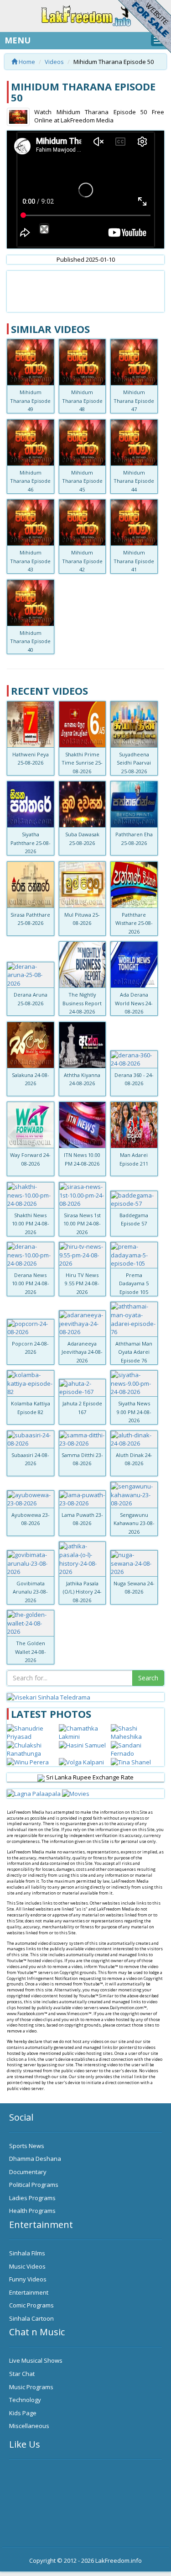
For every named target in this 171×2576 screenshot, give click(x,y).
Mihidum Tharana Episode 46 (30, 481)
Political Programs (34, 2185)
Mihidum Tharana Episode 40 (30, 641)
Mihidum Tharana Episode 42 (82, 561)
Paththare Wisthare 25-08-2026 (134, 923)
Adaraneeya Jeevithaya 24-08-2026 (82, 1352)
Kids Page (23, 2413)
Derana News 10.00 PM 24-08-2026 (31, 1283)
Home (26, 62)
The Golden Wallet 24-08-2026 (31, 1652)
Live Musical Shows (36, 2360)
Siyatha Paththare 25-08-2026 (31, 843)
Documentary (28, 2172)
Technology (25, 2400)
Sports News (27, 2146)
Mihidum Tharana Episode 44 (134, 481)
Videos (54, 62)
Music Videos (27, 2266)
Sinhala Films (27, 2253)
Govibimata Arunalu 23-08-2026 (30, 1592)
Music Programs (31, 2387)
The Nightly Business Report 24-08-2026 (82, 1003)
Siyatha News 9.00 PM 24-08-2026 (134, 1412)
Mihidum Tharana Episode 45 (82, 481)
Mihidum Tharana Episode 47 (134, 401)
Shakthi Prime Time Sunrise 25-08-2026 (82, 763)
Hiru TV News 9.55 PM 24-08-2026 (82, 1283)
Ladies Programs (32, 2198)
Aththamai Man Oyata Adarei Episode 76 (134, 1352)
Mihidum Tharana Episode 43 (30, 561)
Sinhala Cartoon (31, 2318)
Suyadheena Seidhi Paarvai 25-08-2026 (134, 763)
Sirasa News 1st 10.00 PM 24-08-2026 (82, 1224)
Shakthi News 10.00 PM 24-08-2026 (31, 1224)
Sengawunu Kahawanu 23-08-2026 (134, 1523)
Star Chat (22, 2374)
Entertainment (29, 2292)
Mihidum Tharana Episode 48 (82, 401)
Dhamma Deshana (35, 2159)
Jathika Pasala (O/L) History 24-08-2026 (82, 1592)
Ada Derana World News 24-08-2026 (134, 1003)
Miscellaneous (29, 2426)
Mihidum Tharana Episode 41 (134, 561)
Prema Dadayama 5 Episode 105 (134, 1283)
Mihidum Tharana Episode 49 (30, 401)
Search (148, 1678)
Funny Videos (28, 2279)
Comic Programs (31, 2305)
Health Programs (32, 2211)
